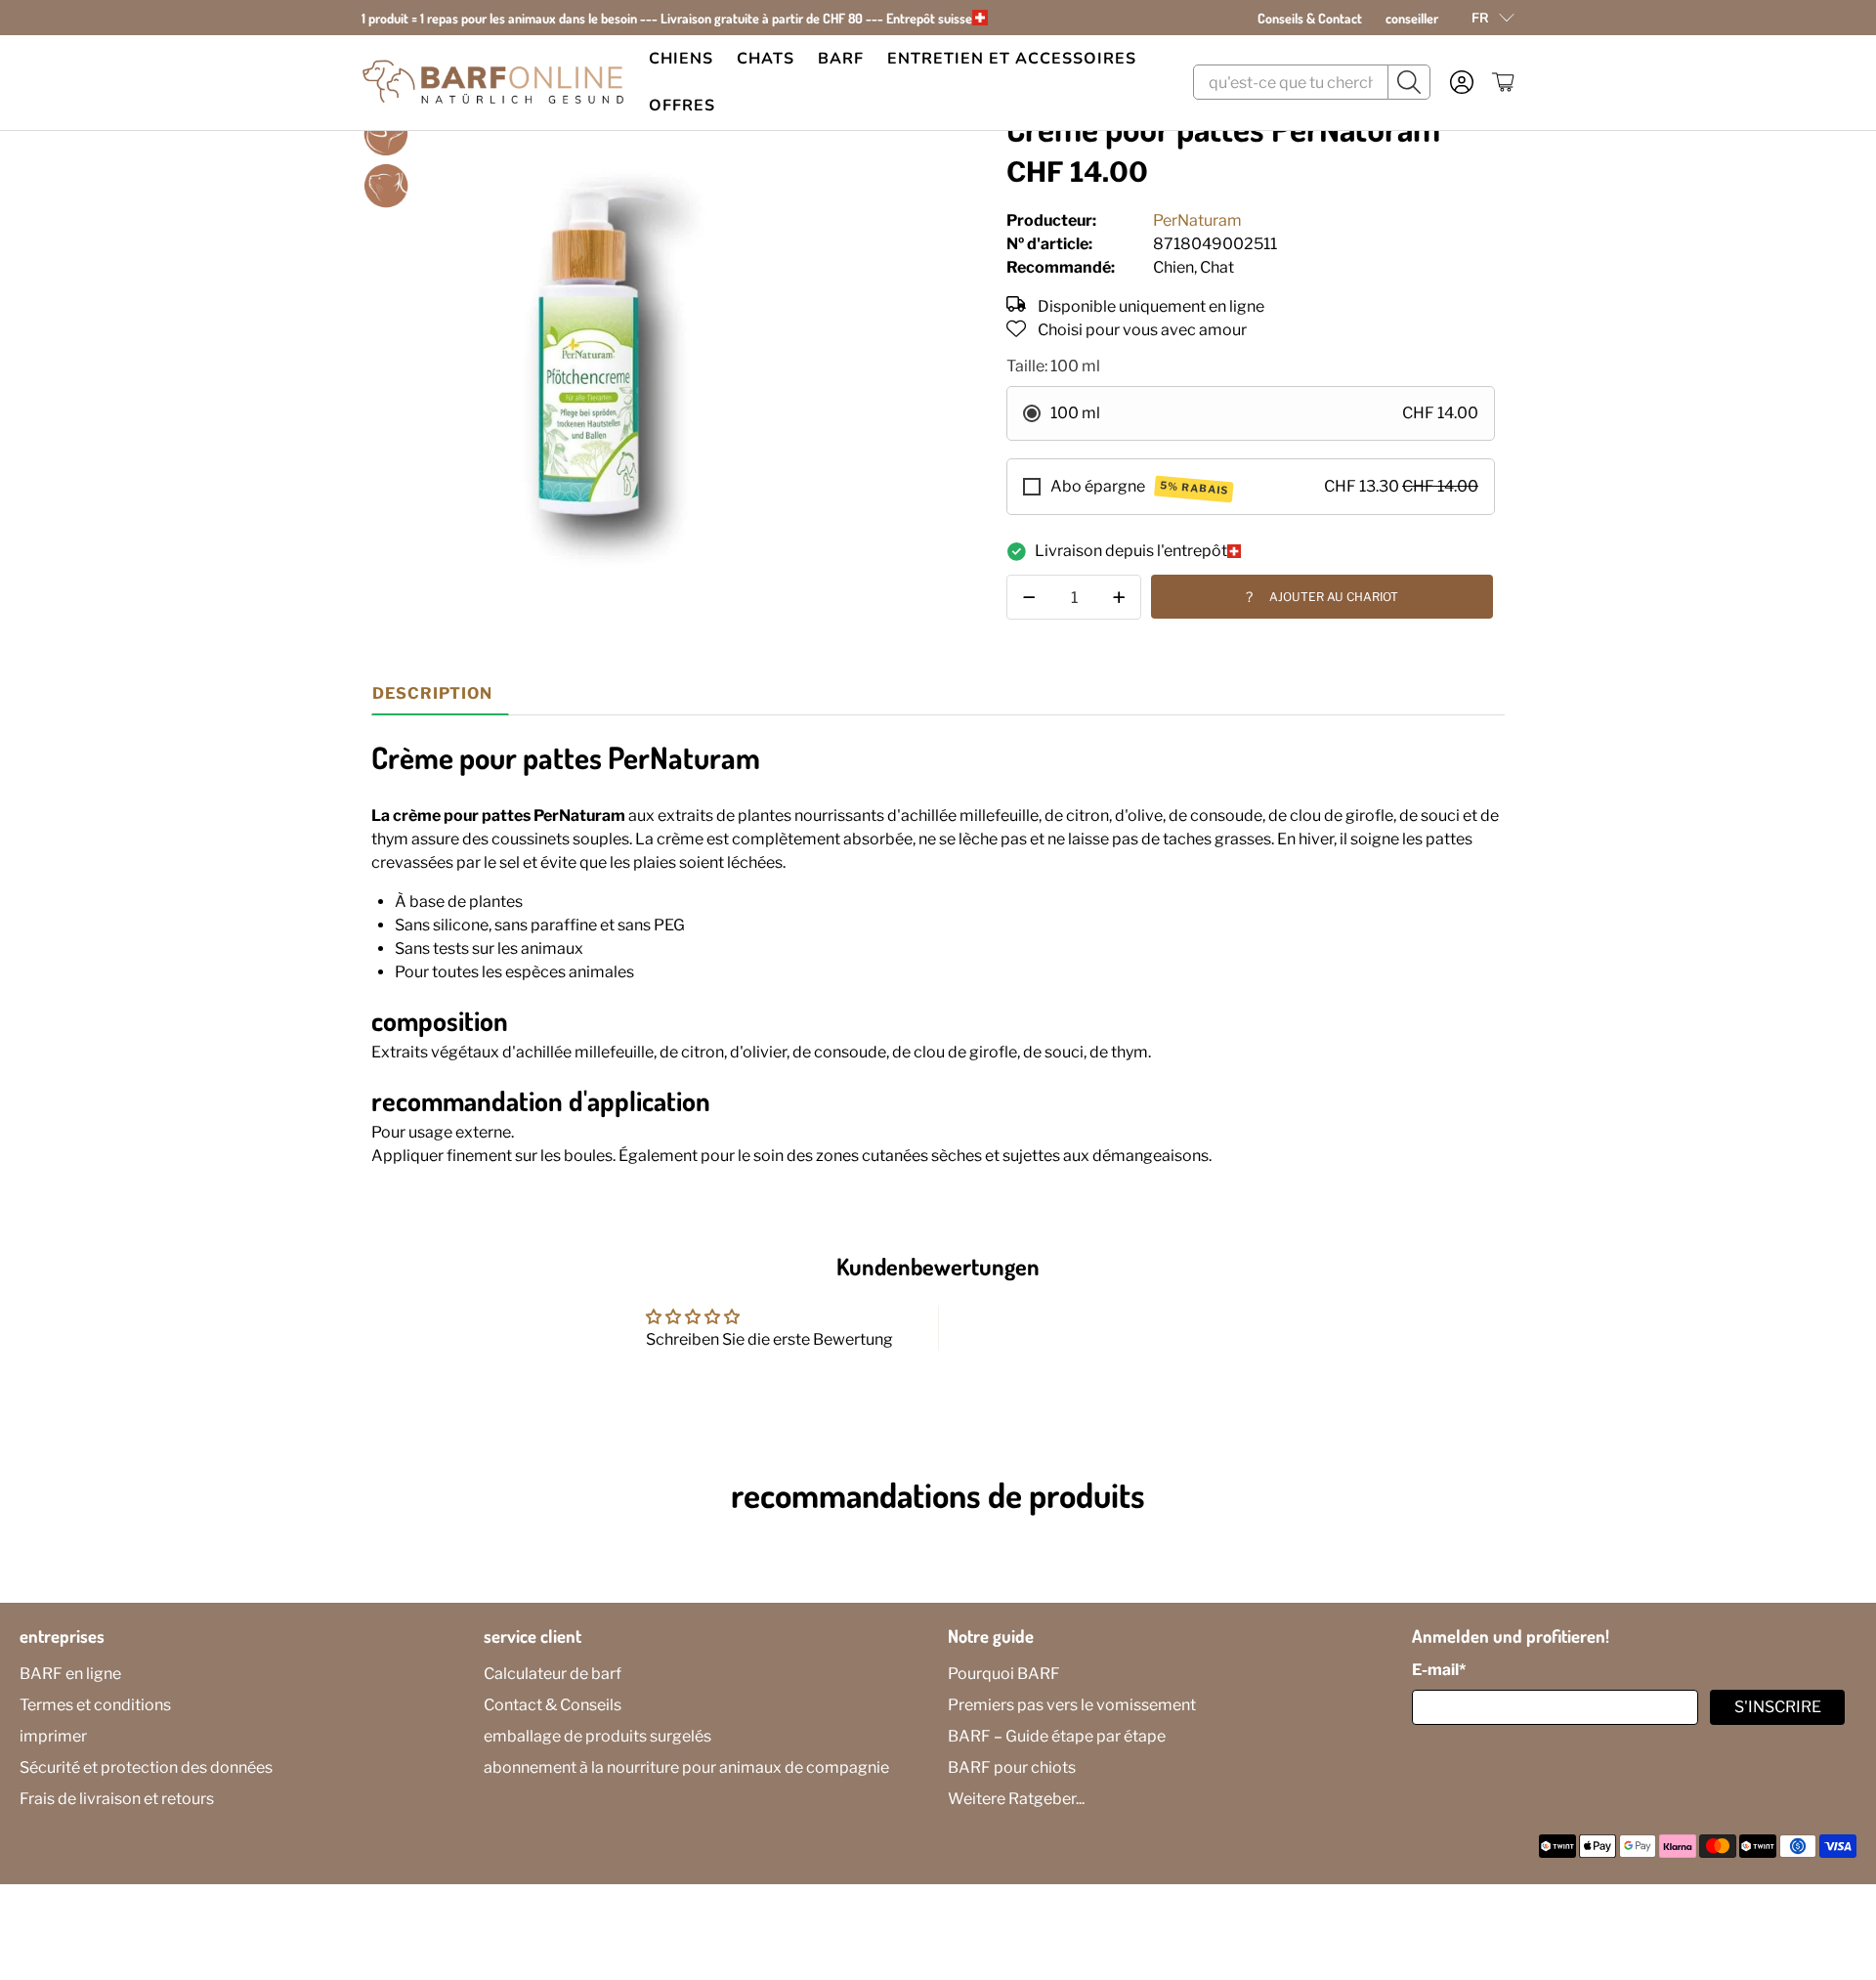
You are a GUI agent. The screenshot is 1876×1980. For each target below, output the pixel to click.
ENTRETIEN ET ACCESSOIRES (1012, 59)
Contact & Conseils (553, 1705)
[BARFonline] (493, 83)
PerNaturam (1197, 220)
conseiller (1412, 18)
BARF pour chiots (1012, 1767)
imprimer (53, 1736)
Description (432, 693)
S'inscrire (1778, 1707)
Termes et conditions (95, 1705)
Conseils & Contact (1310, 18)
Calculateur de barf (553, 1674)
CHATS (766, 59)
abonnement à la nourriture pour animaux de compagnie (686, 1767)
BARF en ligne (70, 1674)
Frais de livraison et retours (117, 1799)
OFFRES (682, 106)
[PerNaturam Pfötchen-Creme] (602, 350)
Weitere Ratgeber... (1016, 1799)
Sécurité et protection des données (146, 1767)
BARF (841, 59)
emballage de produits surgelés (597, 1736)
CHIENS (681, 59)
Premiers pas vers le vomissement (1072, 1705)
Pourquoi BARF (1004, 1674)
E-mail (1439, 1670)
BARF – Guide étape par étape (1057, 1736)
